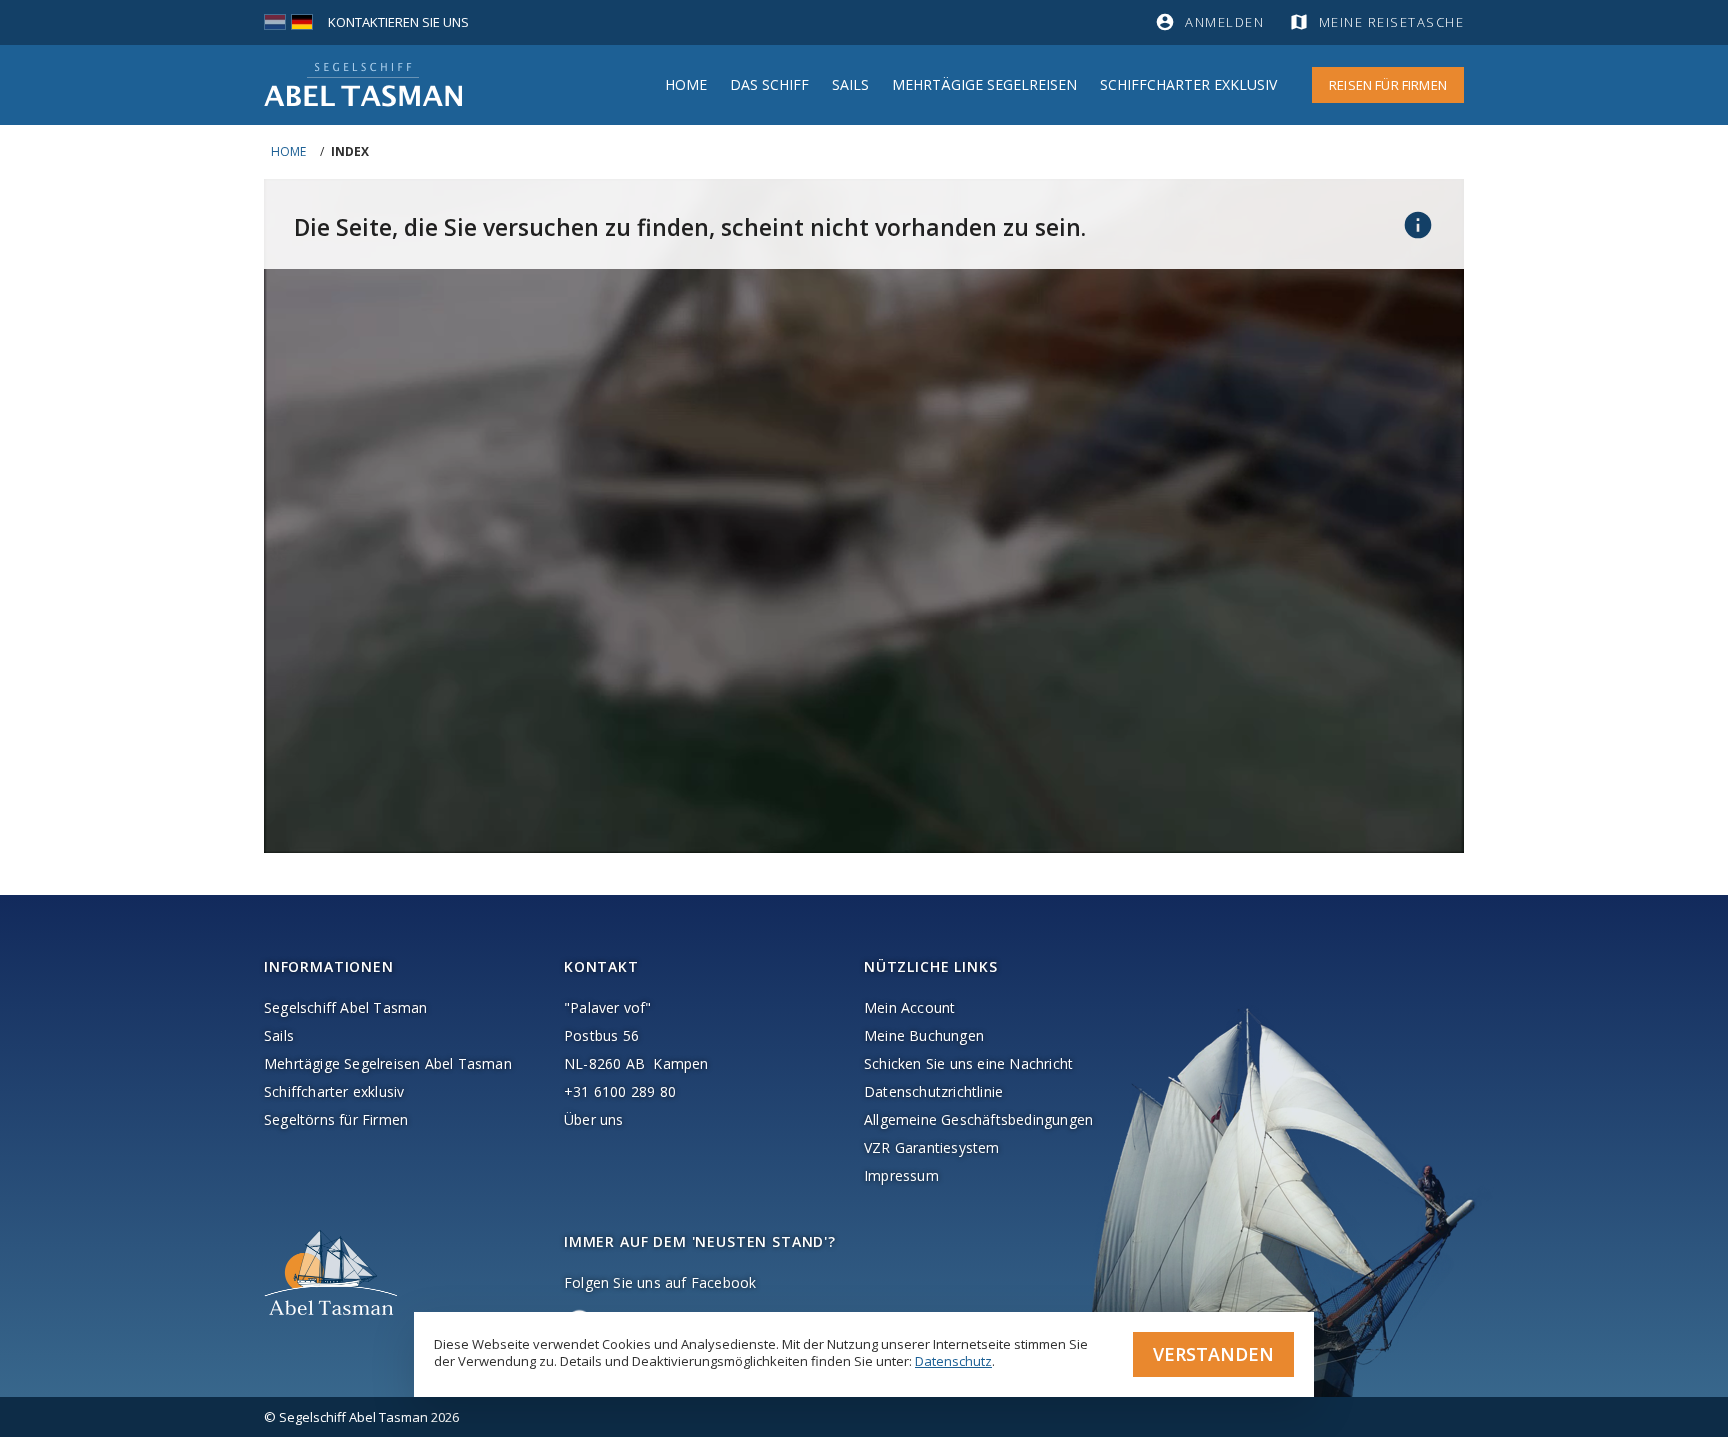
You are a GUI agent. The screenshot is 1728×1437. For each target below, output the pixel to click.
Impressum (901, 1175)
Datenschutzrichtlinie (933, 1091)
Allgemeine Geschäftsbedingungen (978, 1119)
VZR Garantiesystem (932, 1147)
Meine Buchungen (924, 1035)
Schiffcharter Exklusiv (1188, 84)
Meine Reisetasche (1391, 22)
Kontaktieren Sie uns (398, 22)
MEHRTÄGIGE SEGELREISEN (984, 84)
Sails (850, 84)
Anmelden (1224, 22)
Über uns (594, 1119)
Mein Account (909, 1007)
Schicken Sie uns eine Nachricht (968, 1063)
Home (686, 84)
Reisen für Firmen (1388, 85)
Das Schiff (769, 84)
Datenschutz (953, 1361)
